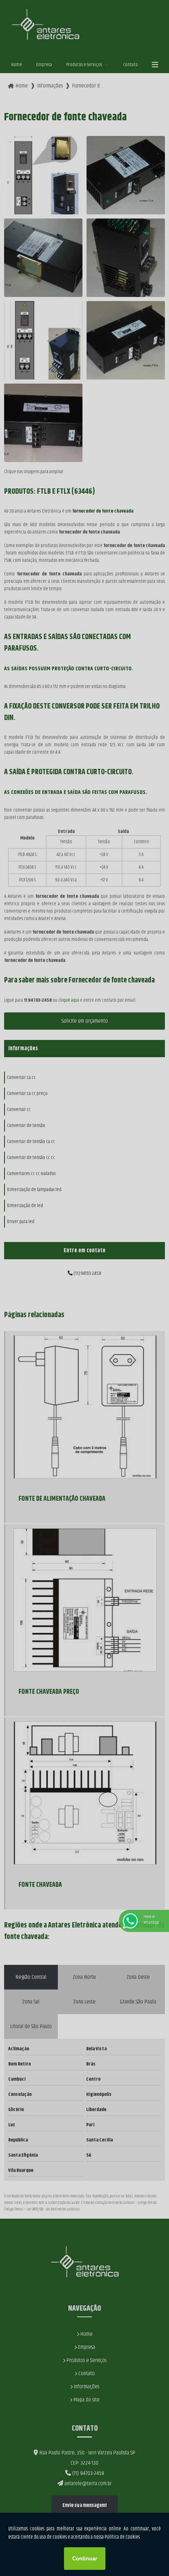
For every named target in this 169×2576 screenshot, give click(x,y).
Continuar (85, 2559)
